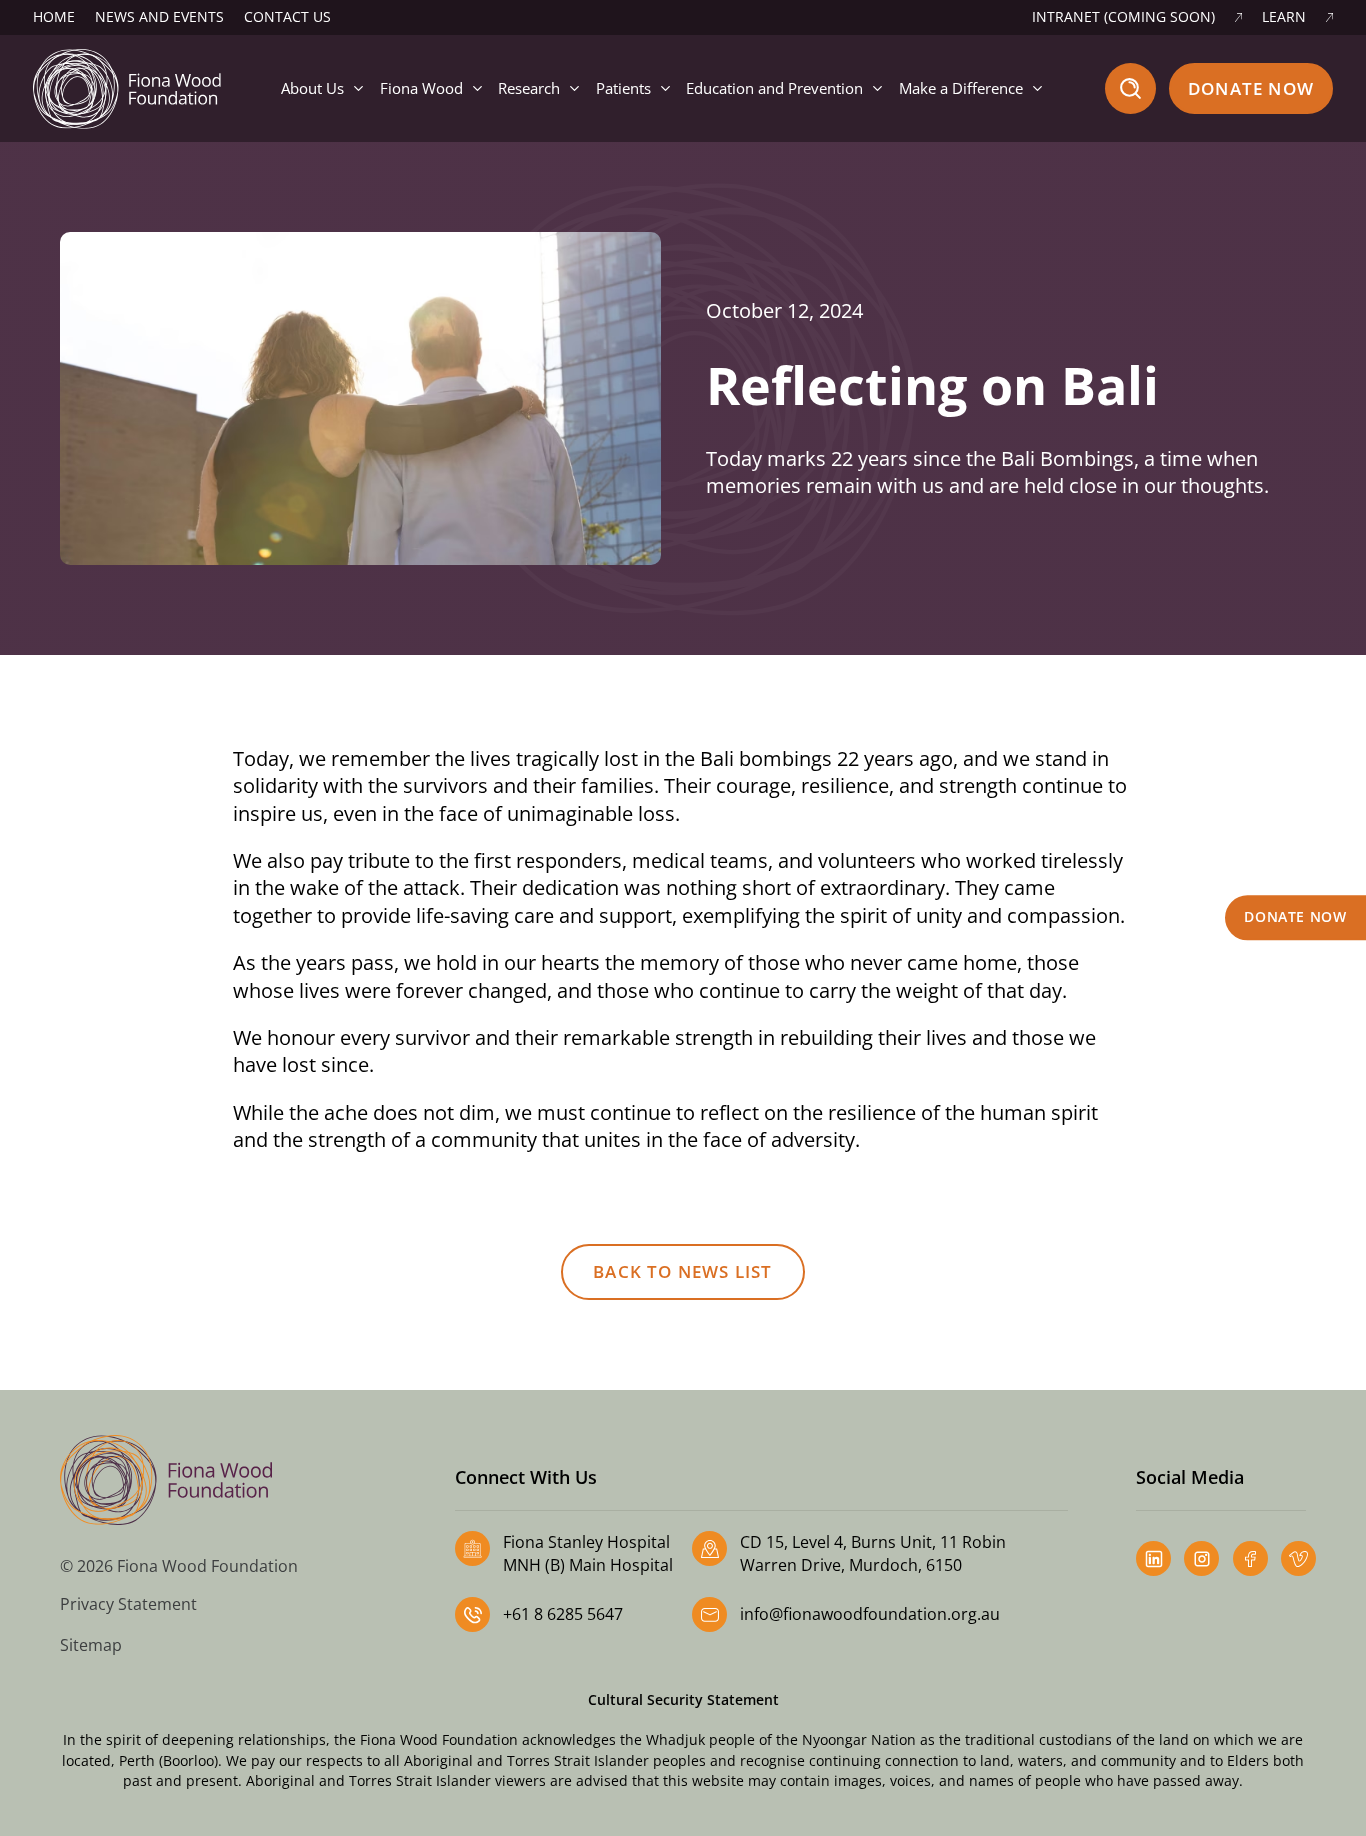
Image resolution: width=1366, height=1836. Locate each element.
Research (529, 88)
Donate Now (1251, 88)
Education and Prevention (774, 88)
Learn (1284, 17)
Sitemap (91, 1645)
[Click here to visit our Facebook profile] (1250, 1558)
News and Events (159, 17)
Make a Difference (961, 88)
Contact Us (287, 17)
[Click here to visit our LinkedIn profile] (1153, 1558)
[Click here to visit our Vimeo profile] (1298, 1558)
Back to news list (682, 1271)
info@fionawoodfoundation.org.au (870, 1614)
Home (54, 17)
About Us (312, 88)
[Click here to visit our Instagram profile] (1201, 1558)
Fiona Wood (421, 88)
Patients (623, 88)
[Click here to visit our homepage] (127, 86)
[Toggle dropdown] (358, 88)
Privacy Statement (128, 1604)
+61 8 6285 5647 (563, 1614)
